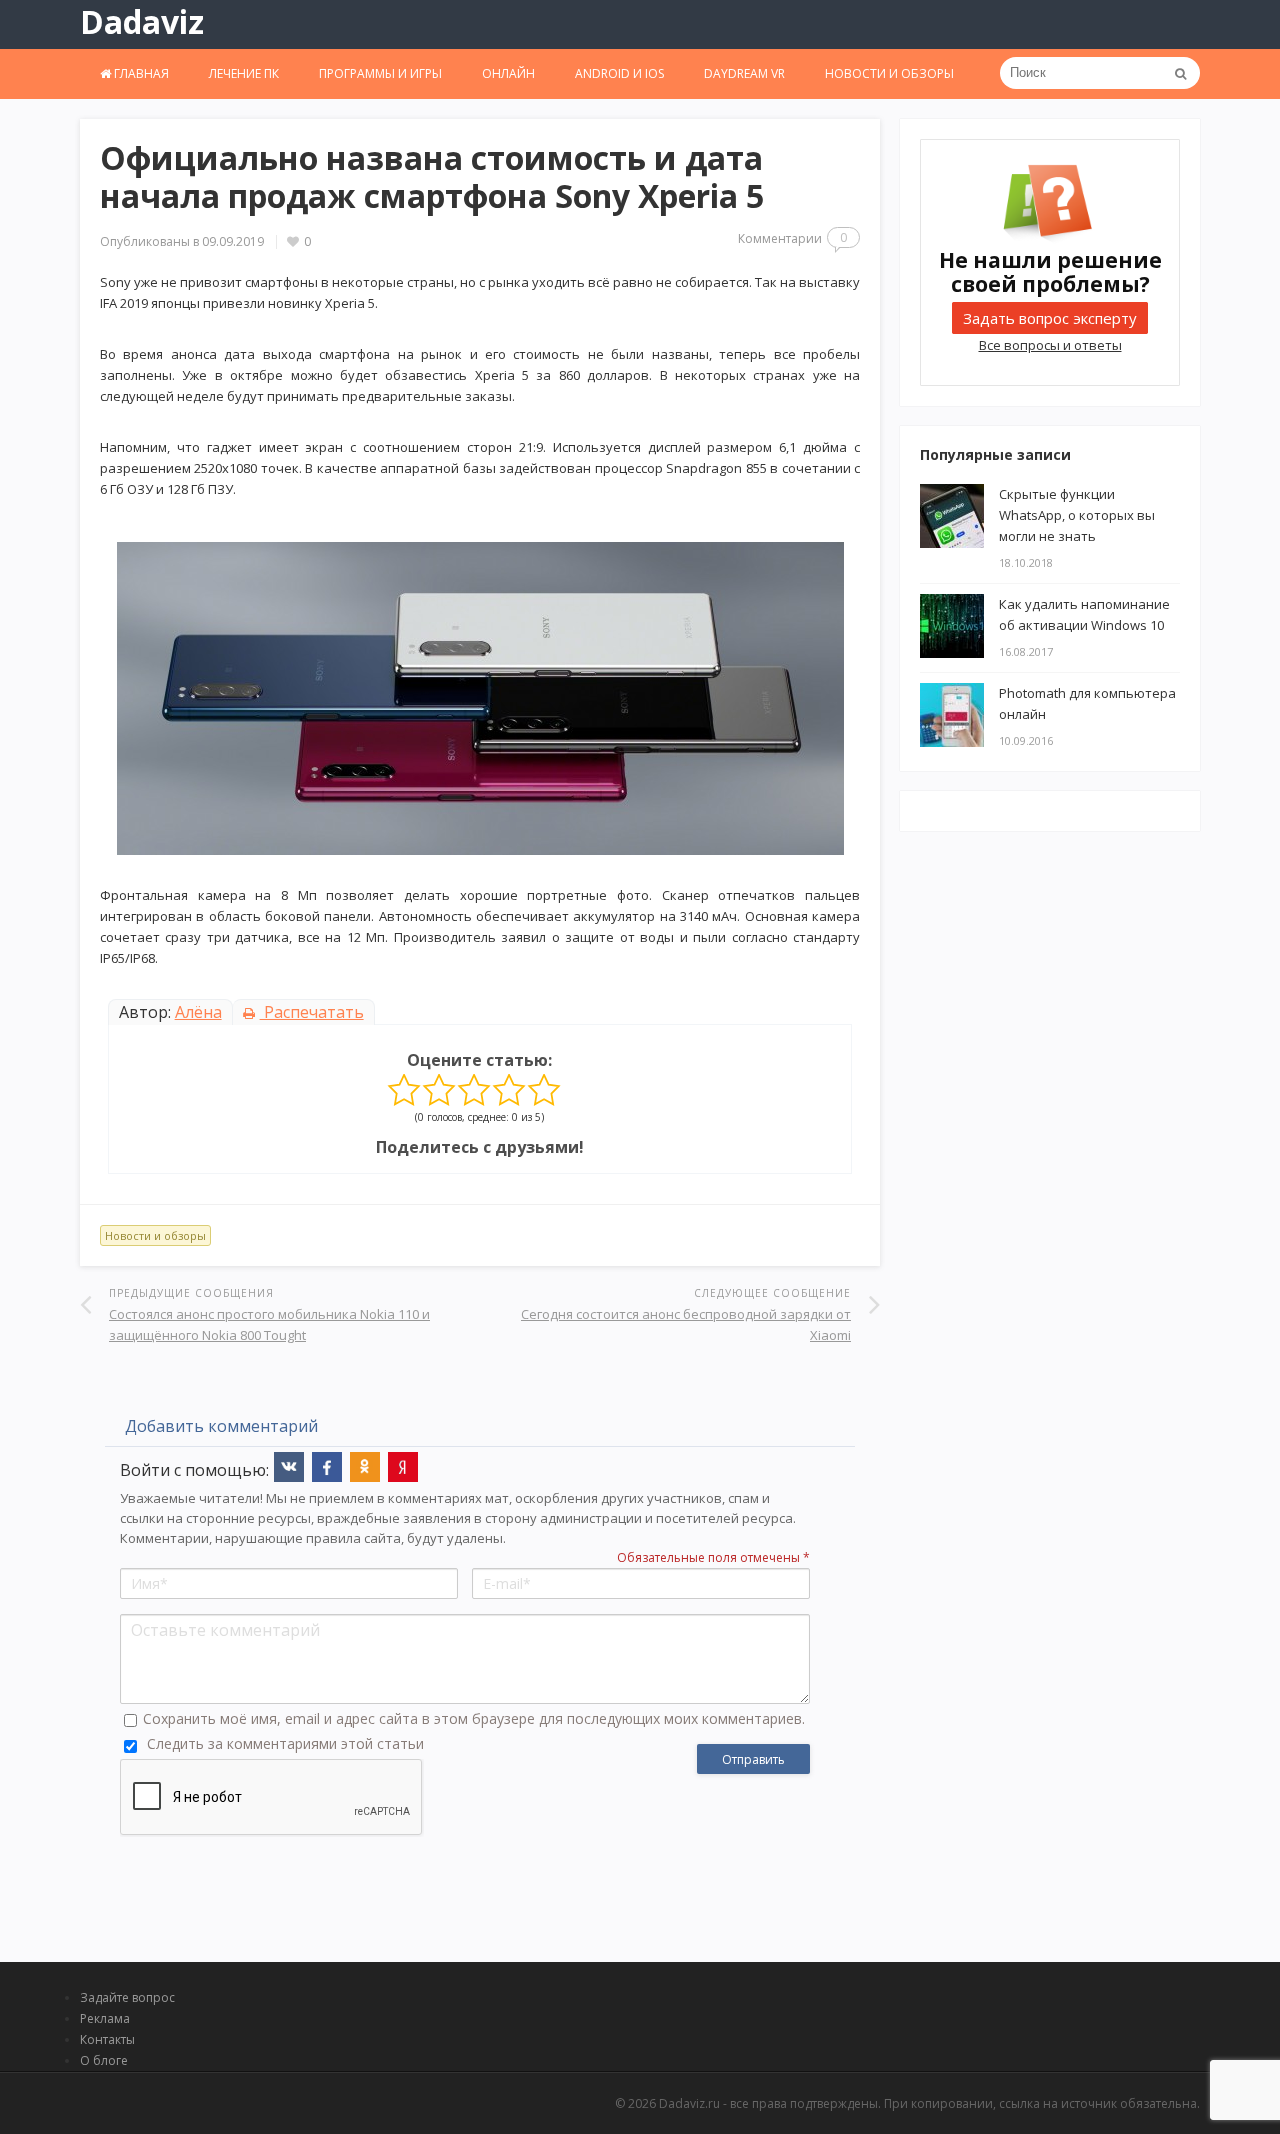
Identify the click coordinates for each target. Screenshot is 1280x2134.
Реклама (105, 2018)
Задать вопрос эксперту (1050, 318)
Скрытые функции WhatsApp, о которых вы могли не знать (1077, 515)
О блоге (104, 2060)
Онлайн (508, 73)
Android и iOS (619, 73)
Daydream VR (744, 73)
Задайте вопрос (127, 1997)
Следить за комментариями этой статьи (285, 1743)
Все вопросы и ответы (1050, 345)
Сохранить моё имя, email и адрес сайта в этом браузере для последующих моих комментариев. (474, 1718)
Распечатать (312, 1012)
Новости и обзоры (889, 73)
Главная (140, 73)
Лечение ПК (244, 73)
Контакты (107, 2039)
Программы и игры (380, 73)
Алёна (198, 1012)
